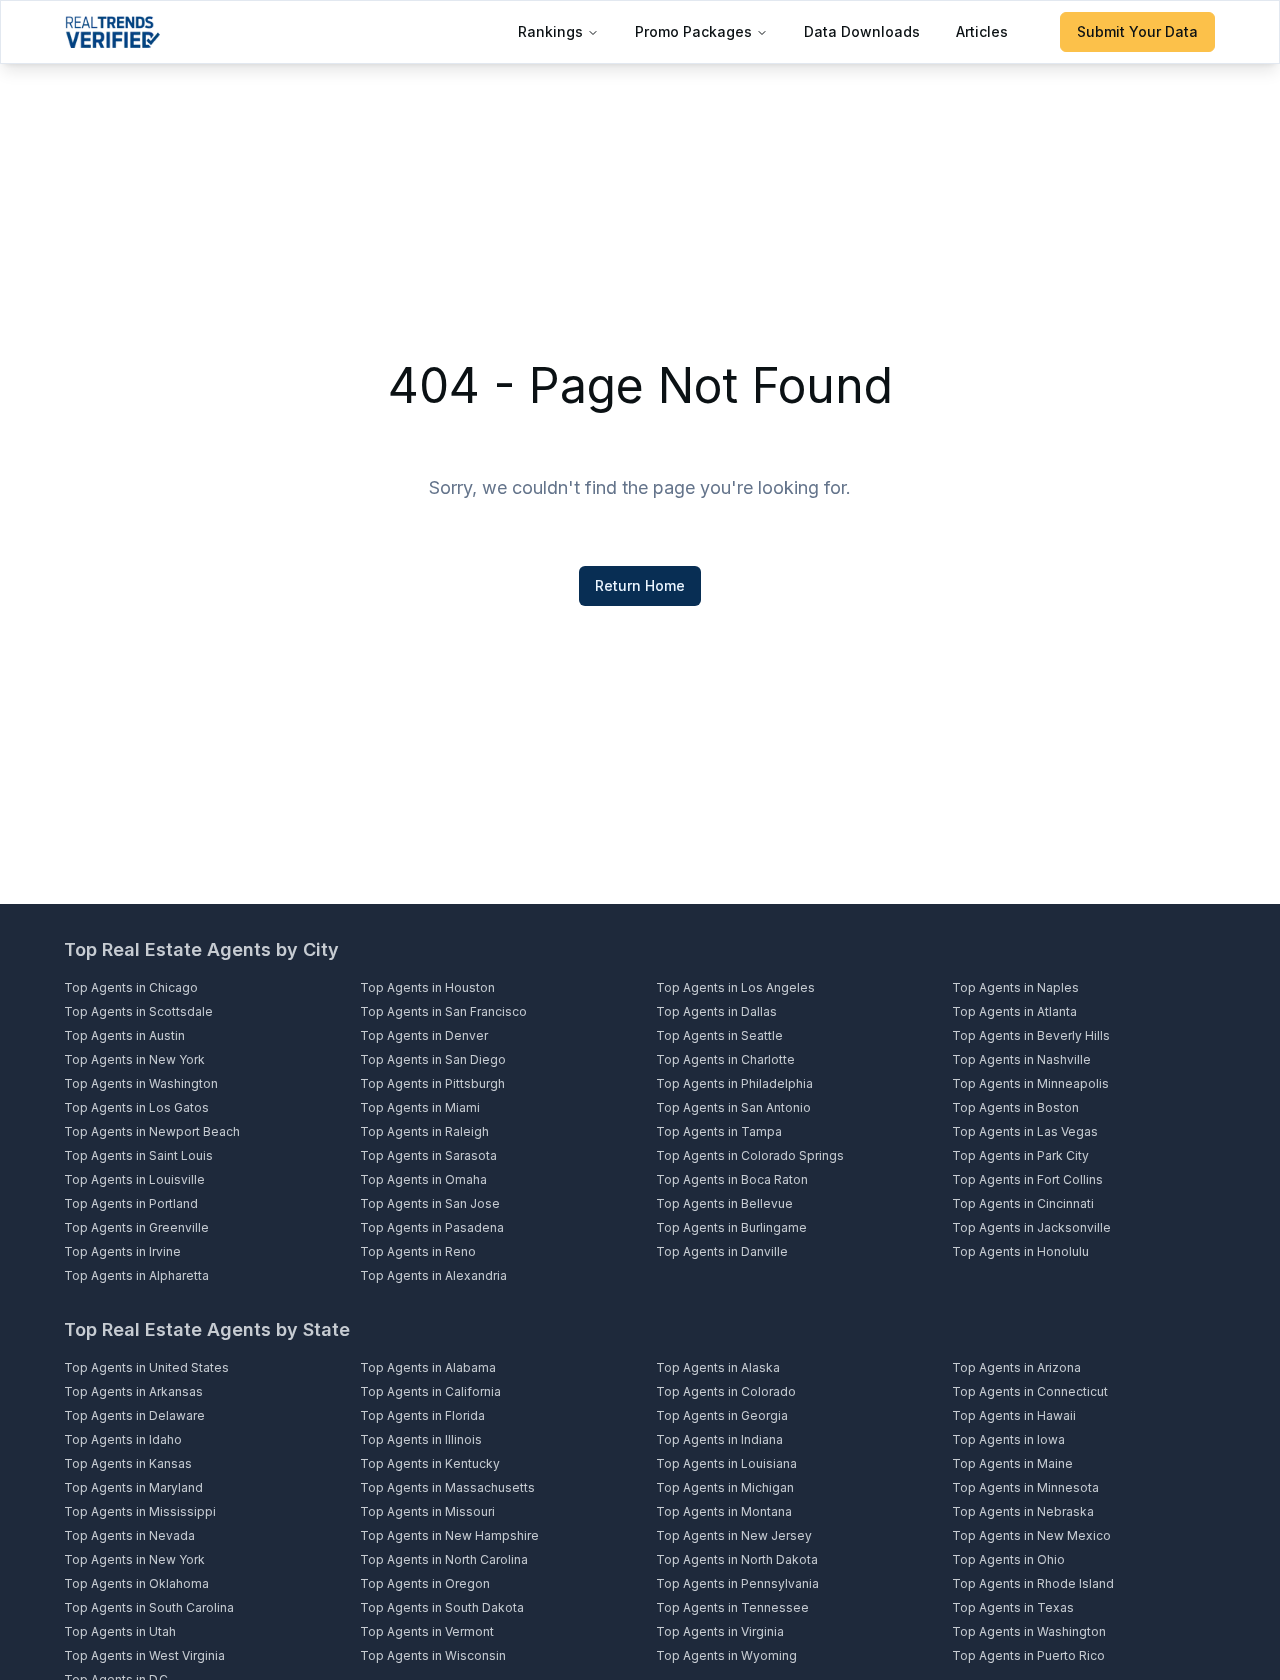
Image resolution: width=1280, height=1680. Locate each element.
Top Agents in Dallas (716, 1011)
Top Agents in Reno (418, 1251)
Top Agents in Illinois (421, 1439)
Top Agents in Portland (131, 1203)
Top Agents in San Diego (433, 1059)
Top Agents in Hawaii (1014, 1415)
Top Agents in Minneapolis (1030, 1083)
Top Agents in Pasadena (432, 1227)
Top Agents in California (430, 1391)
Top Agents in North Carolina (444, 1559)
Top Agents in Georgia (722, 1415)
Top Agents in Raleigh (424, 1131)
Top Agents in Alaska (718, 1367)
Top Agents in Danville (722, 1251)
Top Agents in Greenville (136, 1227)
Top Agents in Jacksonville (1031, 1227)
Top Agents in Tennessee (732, 1607)
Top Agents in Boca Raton (732, 1179)
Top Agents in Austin (124, 1035)
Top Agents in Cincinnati (1023, 1203)
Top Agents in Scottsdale (138, 1011)
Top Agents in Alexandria (433, 1275)
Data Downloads (862, 31)
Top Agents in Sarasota (428, 1155)
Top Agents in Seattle (719, 1035)
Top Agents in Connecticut (1030, 1391)
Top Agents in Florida (422, 1415)
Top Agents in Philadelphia (734, 1083)
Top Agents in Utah (120, 1631)
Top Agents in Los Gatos (136, 1107)
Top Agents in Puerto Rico (1028, 1655)
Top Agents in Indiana (719, 1439)
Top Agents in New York (134, 1059)
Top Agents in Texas (1013, 1607)
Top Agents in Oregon (425, 1583)
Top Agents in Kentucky (430, 1463)
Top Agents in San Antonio (733, 1107)
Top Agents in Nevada (129, 1535)
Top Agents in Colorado (726, 1391)
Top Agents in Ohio (1008, 1559)
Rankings (550, 31)
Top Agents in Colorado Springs (750, 1155)
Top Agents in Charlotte (725, 1059)
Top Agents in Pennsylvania (737, 1583)
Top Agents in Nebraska (1023, 1511)
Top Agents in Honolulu (1020, 1251)
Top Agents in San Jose (430, 1203)
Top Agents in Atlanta (1014, 1011)
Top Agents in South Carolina (149, 1607)
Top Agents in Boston (1015, 1107)
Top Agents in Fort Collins (1027, 1179)
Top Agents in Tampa (719, 1131)
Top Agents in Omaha (423, 1179)
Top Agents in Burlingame (731, 1227)
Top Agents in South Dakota (442, 1607)
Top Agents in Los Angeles (735, 987)
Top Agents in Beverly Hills (1031, 1035)
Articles (982, 31)
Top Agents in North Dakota (737, 1559)
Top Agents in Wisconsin (433, 1655)
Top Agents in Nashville (1021, 1059)
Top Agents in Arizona (1016, 1367)
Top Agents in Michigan (725, 1487)
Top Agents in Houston (427, 987)
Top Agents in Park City (1020, 1155)
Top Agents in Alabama (428, 1367)
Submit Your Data (1137, 31)
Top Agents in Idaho (123, 1439)
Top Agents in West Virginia (144, 1655)
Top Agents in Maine (1012, 1463)
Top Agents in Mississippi (140, 1511)
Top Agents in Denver (424, 1035)
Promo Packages (693, 31)
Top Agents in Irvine (122, 1251)
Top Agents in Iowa (1008, 1439)
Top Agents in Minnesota (1025, 1487)
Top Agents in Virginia (720, 1631)
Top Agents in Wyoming (726, 1655)
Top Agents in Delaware (134, 1415)
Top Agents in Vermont (427, 1631)
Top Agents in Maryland (133, 1487)
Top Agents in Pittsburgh (432, 1083)
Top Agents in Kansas (128, 1463)
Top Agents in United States (146, 1367)
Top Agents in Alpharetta (136, 1275)
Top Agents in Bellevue (724, 1203)
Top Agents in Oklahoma (136, 1583)
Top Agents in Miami (420, 1107)
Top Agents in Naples (1015, 987)
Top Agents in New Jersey (734, 1535)
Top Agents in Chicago (131, 987)
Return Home (640, 585)
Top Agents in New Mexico (1031, 1535)
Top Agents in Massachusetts (447, 1487)
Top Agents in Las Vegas (1025, 1131)
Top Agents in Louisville (134, 1179)
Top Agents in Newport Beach (152, 1131)
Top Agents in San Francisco (443, 1011)
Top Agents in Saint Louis (138, 1155)
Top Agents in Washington (141, 1083)
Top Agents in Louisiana (726, 1463)
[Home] (112, 32)
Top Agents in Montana (724, 1511)
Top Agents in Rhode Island (1033, 1583)
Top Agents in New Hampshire (449, 1535)
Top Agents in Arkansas (133, 1391)
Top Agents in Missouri (427, 1511)
